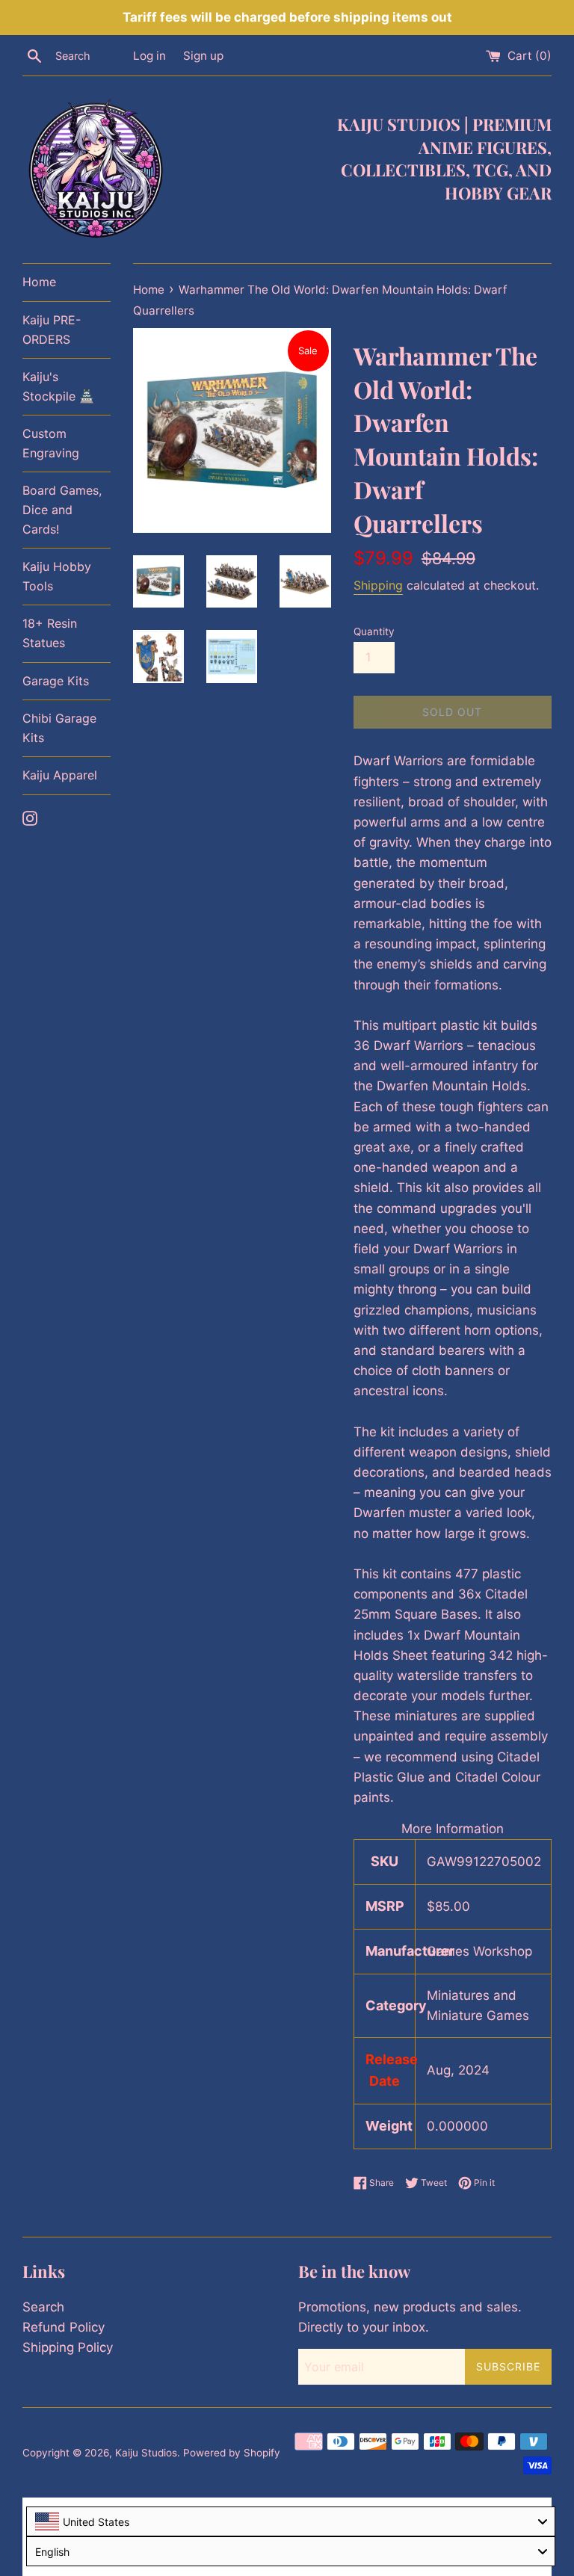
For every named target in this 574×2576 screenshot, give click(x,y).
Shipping (378, 585)
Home (39, 282)
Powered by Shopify (232, 2453)
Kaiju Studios (146, 2453)
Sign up (203, 56)
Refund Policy (64, 2327)
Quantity (374, 631)
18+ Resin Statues (50, 633)
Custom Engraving (51, 443)
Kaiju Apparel (60, 775)
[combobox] (291, 2521)
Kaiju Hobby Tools (57, 576)
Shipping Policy (68, 2347)
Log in (149, 56)
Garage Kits (56, 681)
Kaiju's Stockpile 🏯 (58, 386)
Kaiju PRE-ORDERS (52, 330)
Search (43, 2307)
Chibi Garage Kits (59, 728)
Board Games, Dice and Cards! (62, 509)
